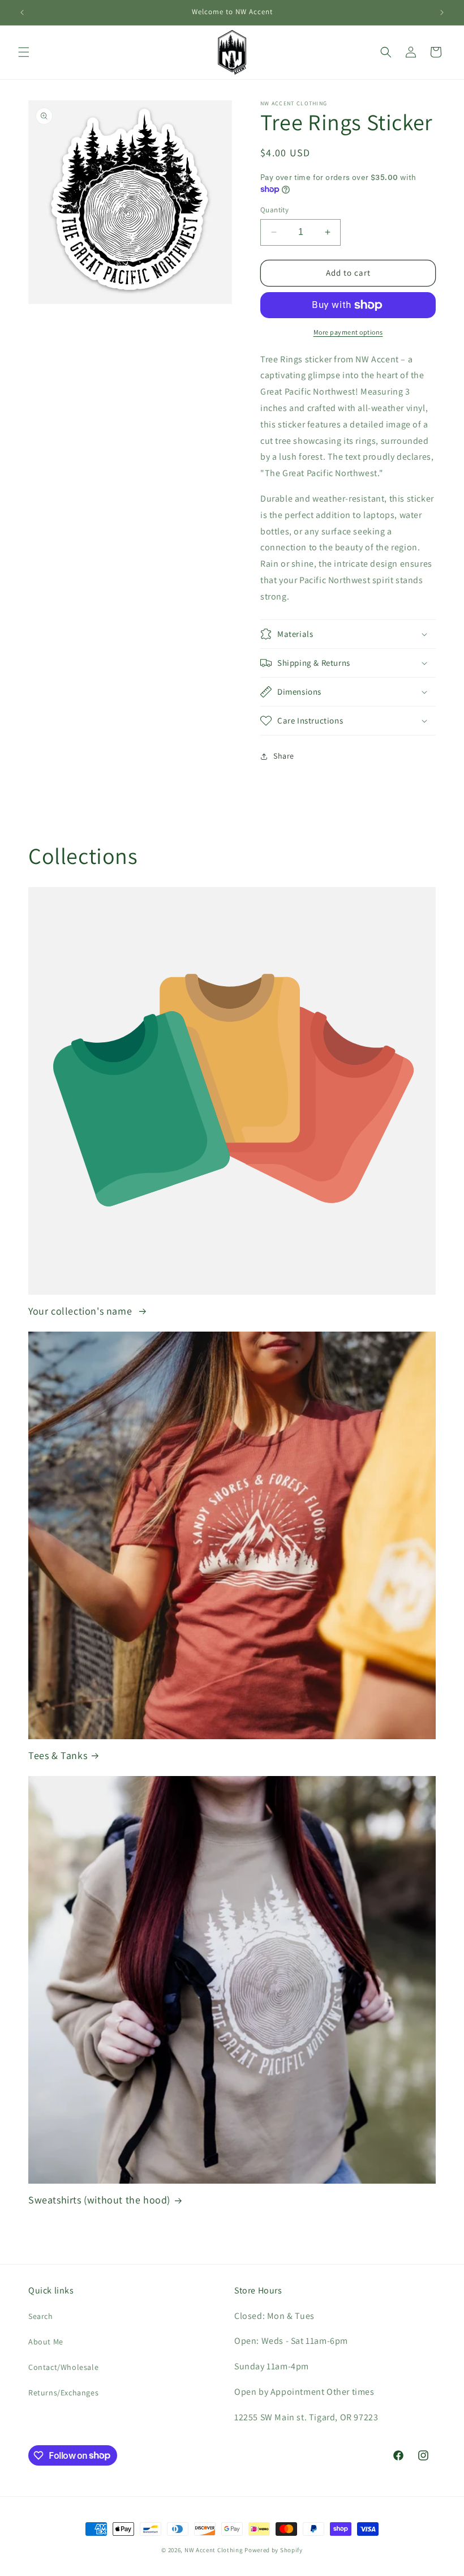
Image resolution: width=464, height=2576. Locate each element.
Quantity (274, 210)
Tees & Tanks (58, 1755)
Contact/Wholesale (63, 2367)
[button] (24, 52)
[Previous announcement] (22, 12)
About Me (46, 2342)
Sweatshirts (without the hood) (99, 2200)
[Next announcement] (442, 12)
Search (41, 2316)
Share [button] (284, 756)
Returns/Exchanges (63, 2393)
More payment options (348, 332)
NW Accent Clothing (214, 2550)
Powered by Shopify (274, 2550)
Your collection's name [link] (81, 1311)
